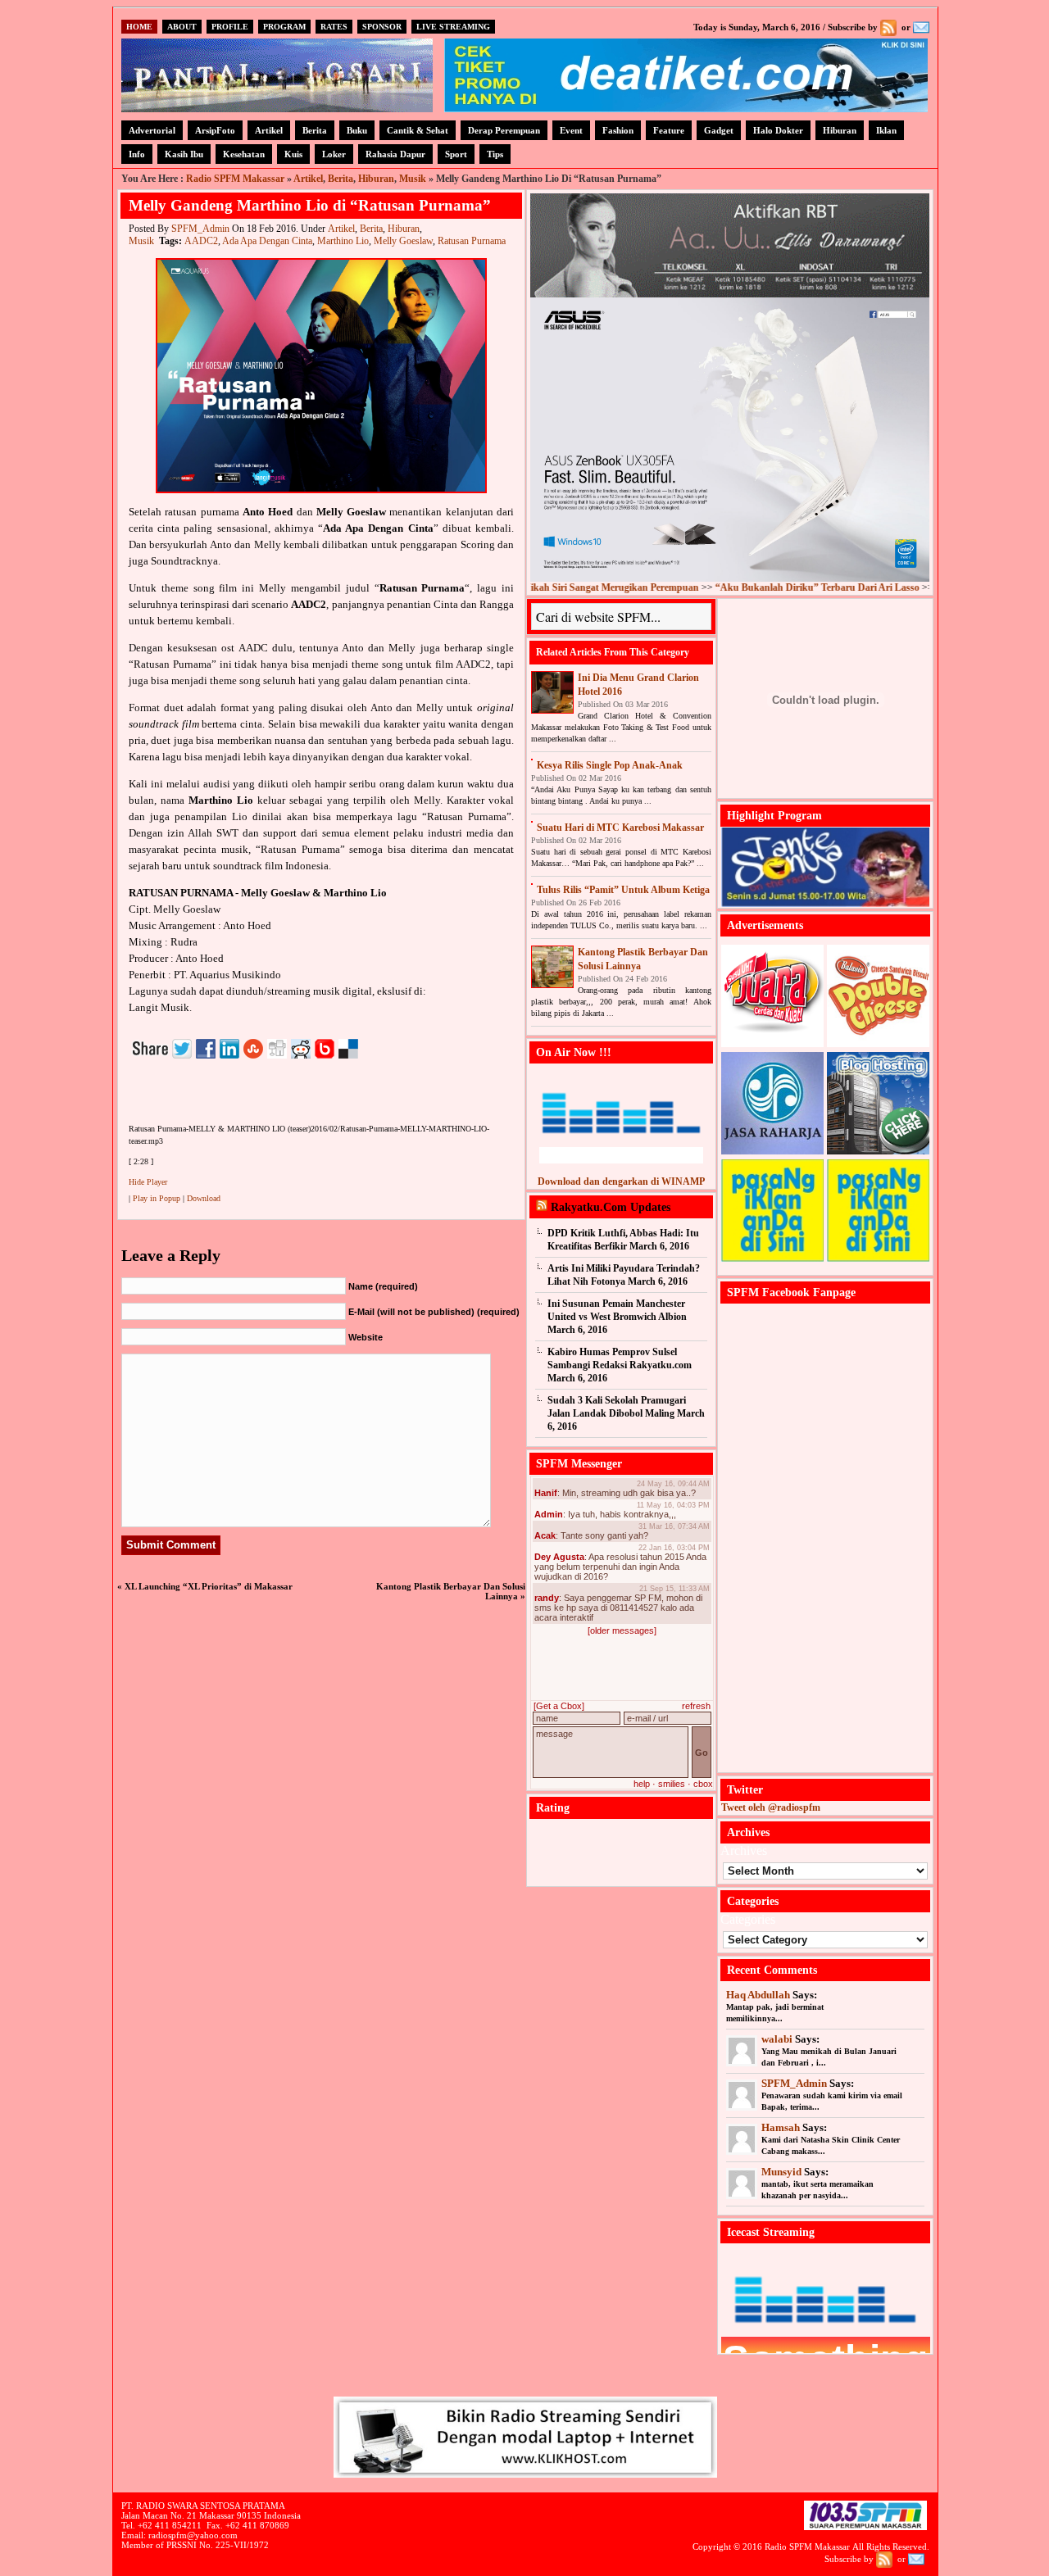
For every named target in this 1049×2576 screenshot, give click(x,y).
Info (137, 154)
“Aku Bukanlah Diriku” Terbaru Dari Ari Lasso (755, 587)
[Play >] (142, 1100)
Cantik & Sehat (418, 130)
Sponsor (382, 27)
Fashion (618, 130)
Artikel (269, 130)
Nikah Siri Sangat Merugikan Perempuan (549, 587)
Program (284, 27)
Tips (495, 154)
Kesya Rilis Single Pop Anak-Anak (610, 765)
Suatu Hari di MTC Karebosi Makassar (620, 828)
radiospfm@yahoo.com (193, 2535)
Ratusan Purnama (472, 241)
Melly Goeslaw (403, 241)
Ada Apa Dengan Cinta (267, 241)
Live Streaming (453, 27)
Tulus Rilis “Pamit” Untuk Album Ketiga (623, 890)
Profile (230, 27)
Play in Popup (157, 1198)
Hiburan (840, 130)
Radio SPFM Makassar (235, 179)
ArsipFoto (215, 130)
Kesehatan (244, 154)
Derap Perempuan (504, 130)
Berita (315, 130)
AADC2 (201, 241)
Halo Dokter (778, 130)
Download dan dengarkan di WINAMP (621, 1181)
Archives (744, 1850)
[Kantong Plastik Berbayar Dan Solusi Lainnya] (552, 967)
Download (204, 1198)
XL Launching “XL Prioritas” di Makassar (209, 1586)
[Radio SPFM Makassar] (277, 108)
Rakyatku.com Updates (611, 1207)
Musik (413, 179)
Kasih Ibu (184, 154)
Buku (357, 130)
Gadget (719, 130)
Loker (334, 154)
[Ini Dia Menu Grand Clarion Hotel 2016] (552, 692)
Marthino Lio (343, 241)
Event (571, 130)
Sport (456, 154)
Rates (334, 27)
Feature (669, 130)
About (182, 27)
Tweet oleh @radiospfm (771, 1807)
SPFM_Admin (200, 229)
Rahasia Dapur (395, 154)
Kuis (293, 154)
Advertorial (152, 130)
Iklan (886, 130)
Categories (748, 1919)
